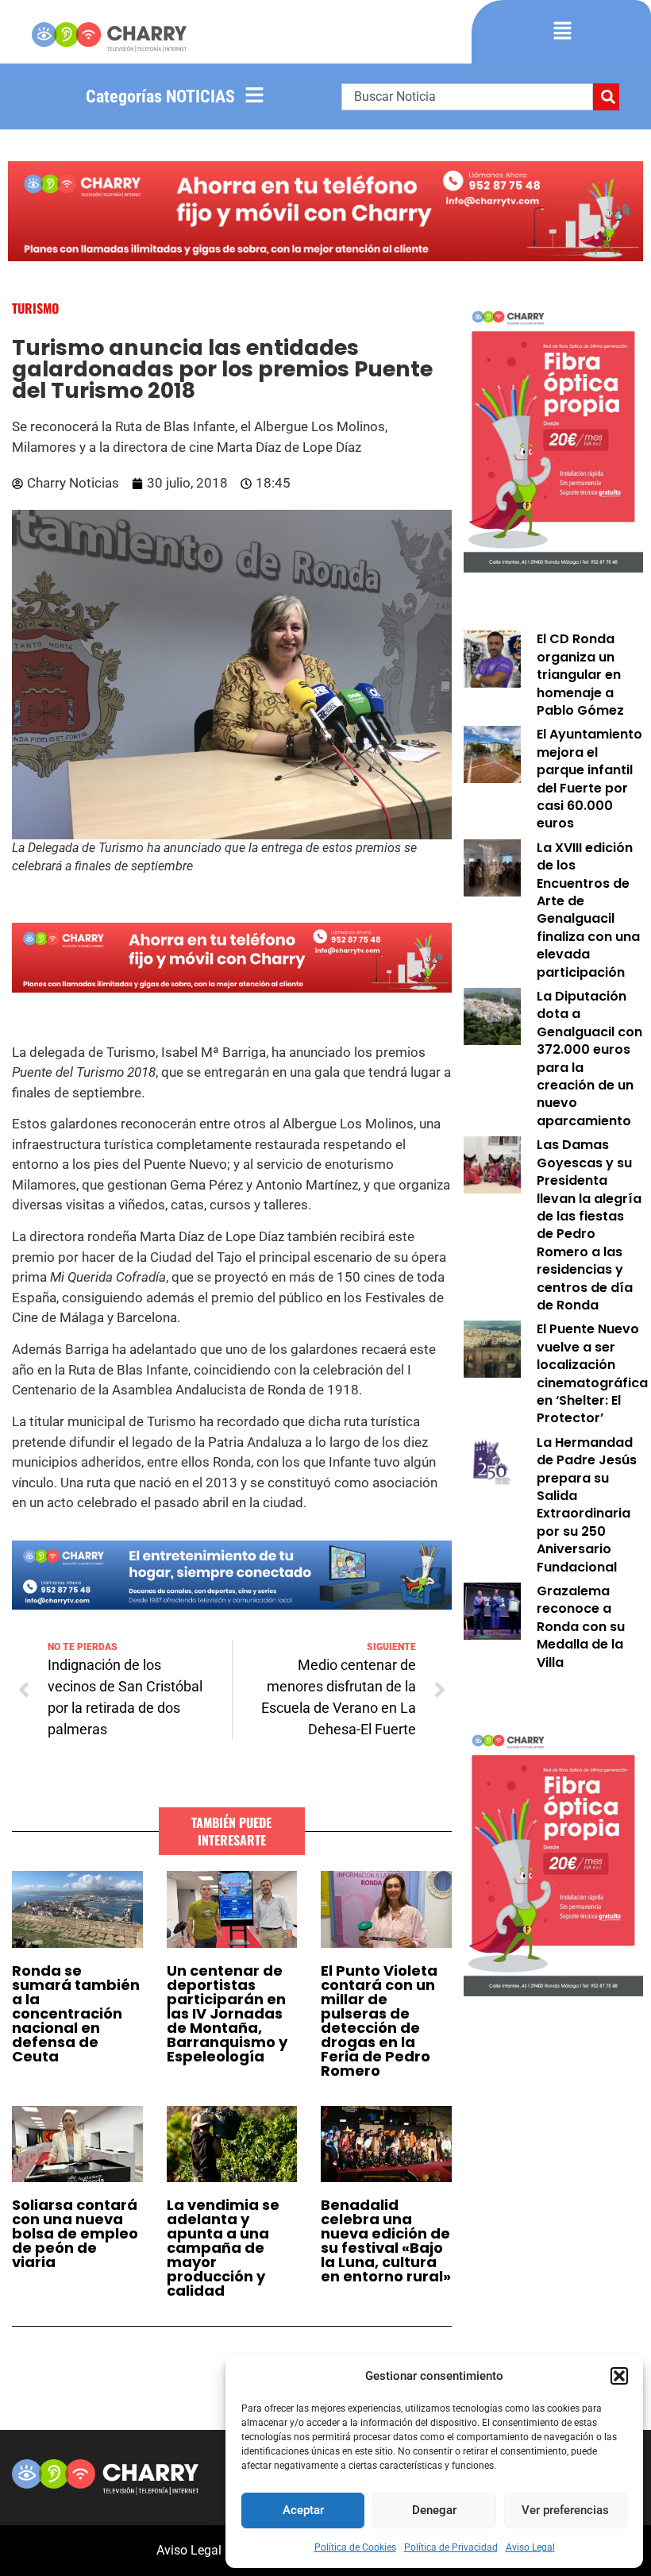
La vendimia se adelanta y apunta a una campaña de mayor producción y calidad (223, 2248)
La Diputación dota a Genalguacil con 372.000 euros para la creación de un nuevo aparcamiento (589, 1059)
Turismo (35, 308)
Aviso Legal (530, 2547)
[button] (619, 2376)
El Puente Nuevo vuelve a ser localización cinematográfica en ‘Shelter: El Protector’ (592, 1373)
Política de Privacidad (451, 2547)
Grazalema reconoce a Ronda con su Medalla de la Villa (581, 1627)
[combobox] (467, 97)
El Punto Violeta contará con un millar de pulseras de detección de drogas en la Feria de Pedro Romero (379, 2021)
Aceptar (303, 2510)
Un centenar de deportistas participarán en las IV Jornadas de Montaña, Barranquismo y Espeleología (227, 2013)
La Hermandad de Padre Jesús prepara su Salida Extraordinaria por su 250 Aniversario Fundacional (587, 1505)
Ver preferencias (565, 2510)
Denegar (434, 2510)
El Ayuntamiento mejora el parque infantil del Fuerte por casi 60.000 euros (589, 779)
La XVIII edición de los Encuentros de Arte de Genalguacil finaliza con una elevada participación (588, 910)
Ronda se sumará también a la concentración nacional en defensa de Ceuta (76, 2013)
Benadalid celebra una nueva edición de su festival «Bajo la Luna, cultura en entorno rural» (386, 2241)
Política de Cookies (355, 2547)
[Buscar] (606, 97)
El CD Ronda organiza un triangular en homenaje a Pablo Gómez (580, 675)
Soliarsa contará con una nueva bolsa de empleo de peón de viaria (75, 2233)
